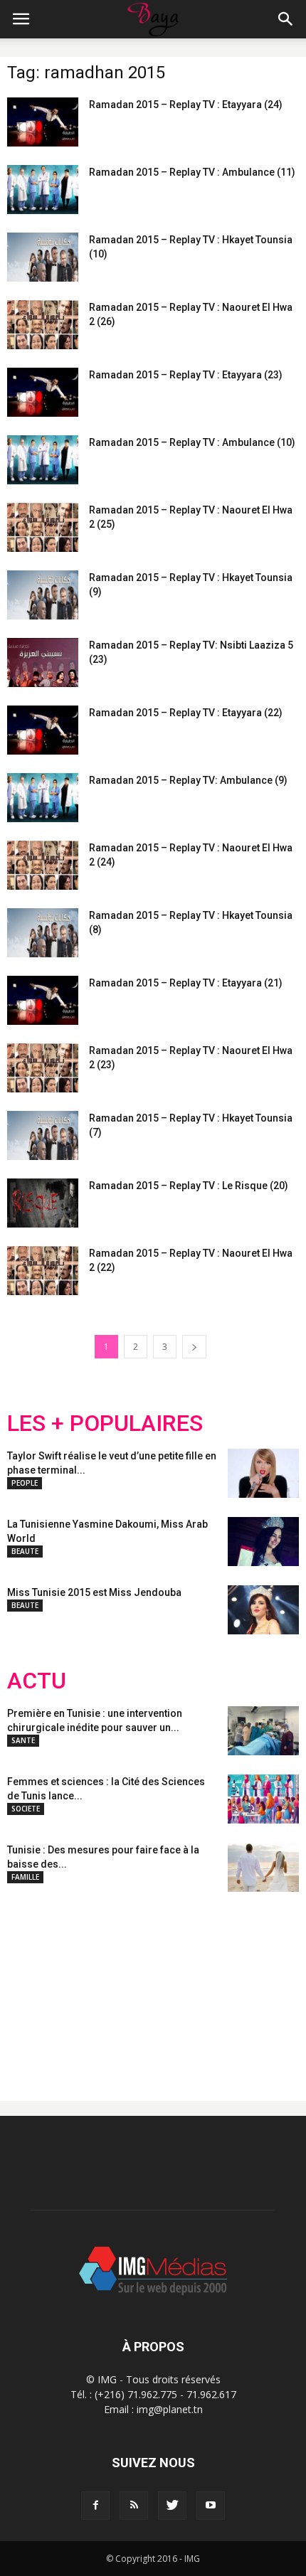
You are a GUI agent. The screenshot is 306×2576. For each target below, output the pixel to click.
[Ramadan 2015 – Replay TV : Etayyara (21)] (43, 1000)
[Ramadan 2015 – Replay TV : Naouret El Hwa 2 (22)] (43, 1271)
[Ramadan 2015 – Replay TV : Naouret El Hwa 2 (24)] (43, 865)
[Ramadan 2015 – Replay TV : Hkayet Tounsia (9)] (43, 595)
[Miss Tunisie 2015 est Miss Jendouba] (263, 1610)
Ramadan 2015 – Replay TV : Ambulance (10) (192, 442)
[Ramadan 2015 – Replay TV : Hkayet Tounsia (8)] (43, 933)
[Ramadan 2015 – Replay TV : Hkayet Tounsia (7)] (43, 1135)
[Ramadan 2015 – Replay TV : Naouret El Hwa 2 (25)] (43, 527)
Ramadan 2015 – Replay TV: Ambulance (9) (188, 780)
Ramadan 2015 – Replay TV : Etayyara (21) (186, 983)
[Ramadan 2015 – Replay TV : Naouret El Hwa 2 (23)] (43, 1068)
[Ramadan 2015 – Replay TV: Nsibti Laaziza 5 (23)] (43, 662)
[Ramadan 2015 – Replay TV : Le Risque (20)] (43, 1203)
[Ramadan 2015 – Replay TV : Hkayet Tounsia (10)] (43, 257)
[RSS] (134, 2506)
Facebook (34, 1985)
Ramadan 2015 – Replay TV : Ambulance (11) (192, 172)
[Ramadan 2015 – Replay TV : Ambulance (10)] (43, 460)
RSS (141, 1985)
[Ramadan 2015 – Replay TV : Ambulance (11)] (43, 190)
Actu (37, 1681)
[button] (286, 19)
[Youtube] (211, 2506)
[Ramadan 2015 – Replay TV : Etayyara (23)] (43, 392)
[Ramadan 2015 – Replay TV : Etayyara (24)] (43, 122)
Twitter (87, 1985)
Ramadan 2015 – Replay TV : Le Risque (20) (189, 1186)
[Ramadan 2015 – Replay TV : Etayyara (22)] (43, 730)
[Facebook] (95, 2506)
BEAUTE (25, 1551)
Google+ (195, 1985)
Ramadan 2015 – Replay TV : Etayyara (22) (186, 713)
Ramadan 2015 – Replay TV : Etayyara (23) (186, 375)
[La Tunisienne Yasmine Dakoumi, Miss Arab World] (263, 1542)
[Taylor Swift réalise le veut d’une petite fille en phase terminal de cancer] (263, 1473)
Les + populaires (105, 1423)
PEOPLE (25, 1483)
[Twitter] (172, 2506)
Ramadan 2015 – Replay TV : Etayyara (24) (186, 105)
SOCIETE (26, 1809)
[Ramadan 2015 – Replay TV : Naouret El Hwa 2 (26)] (43, 325)
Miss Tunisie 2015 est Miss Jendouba (94, 1592)
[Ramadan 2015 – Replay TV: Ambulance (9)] (43, 798)
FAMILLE (25, 1877)
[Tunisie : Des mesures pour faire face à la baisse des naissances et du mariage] (263, 1867)
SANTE (23, 1740)
